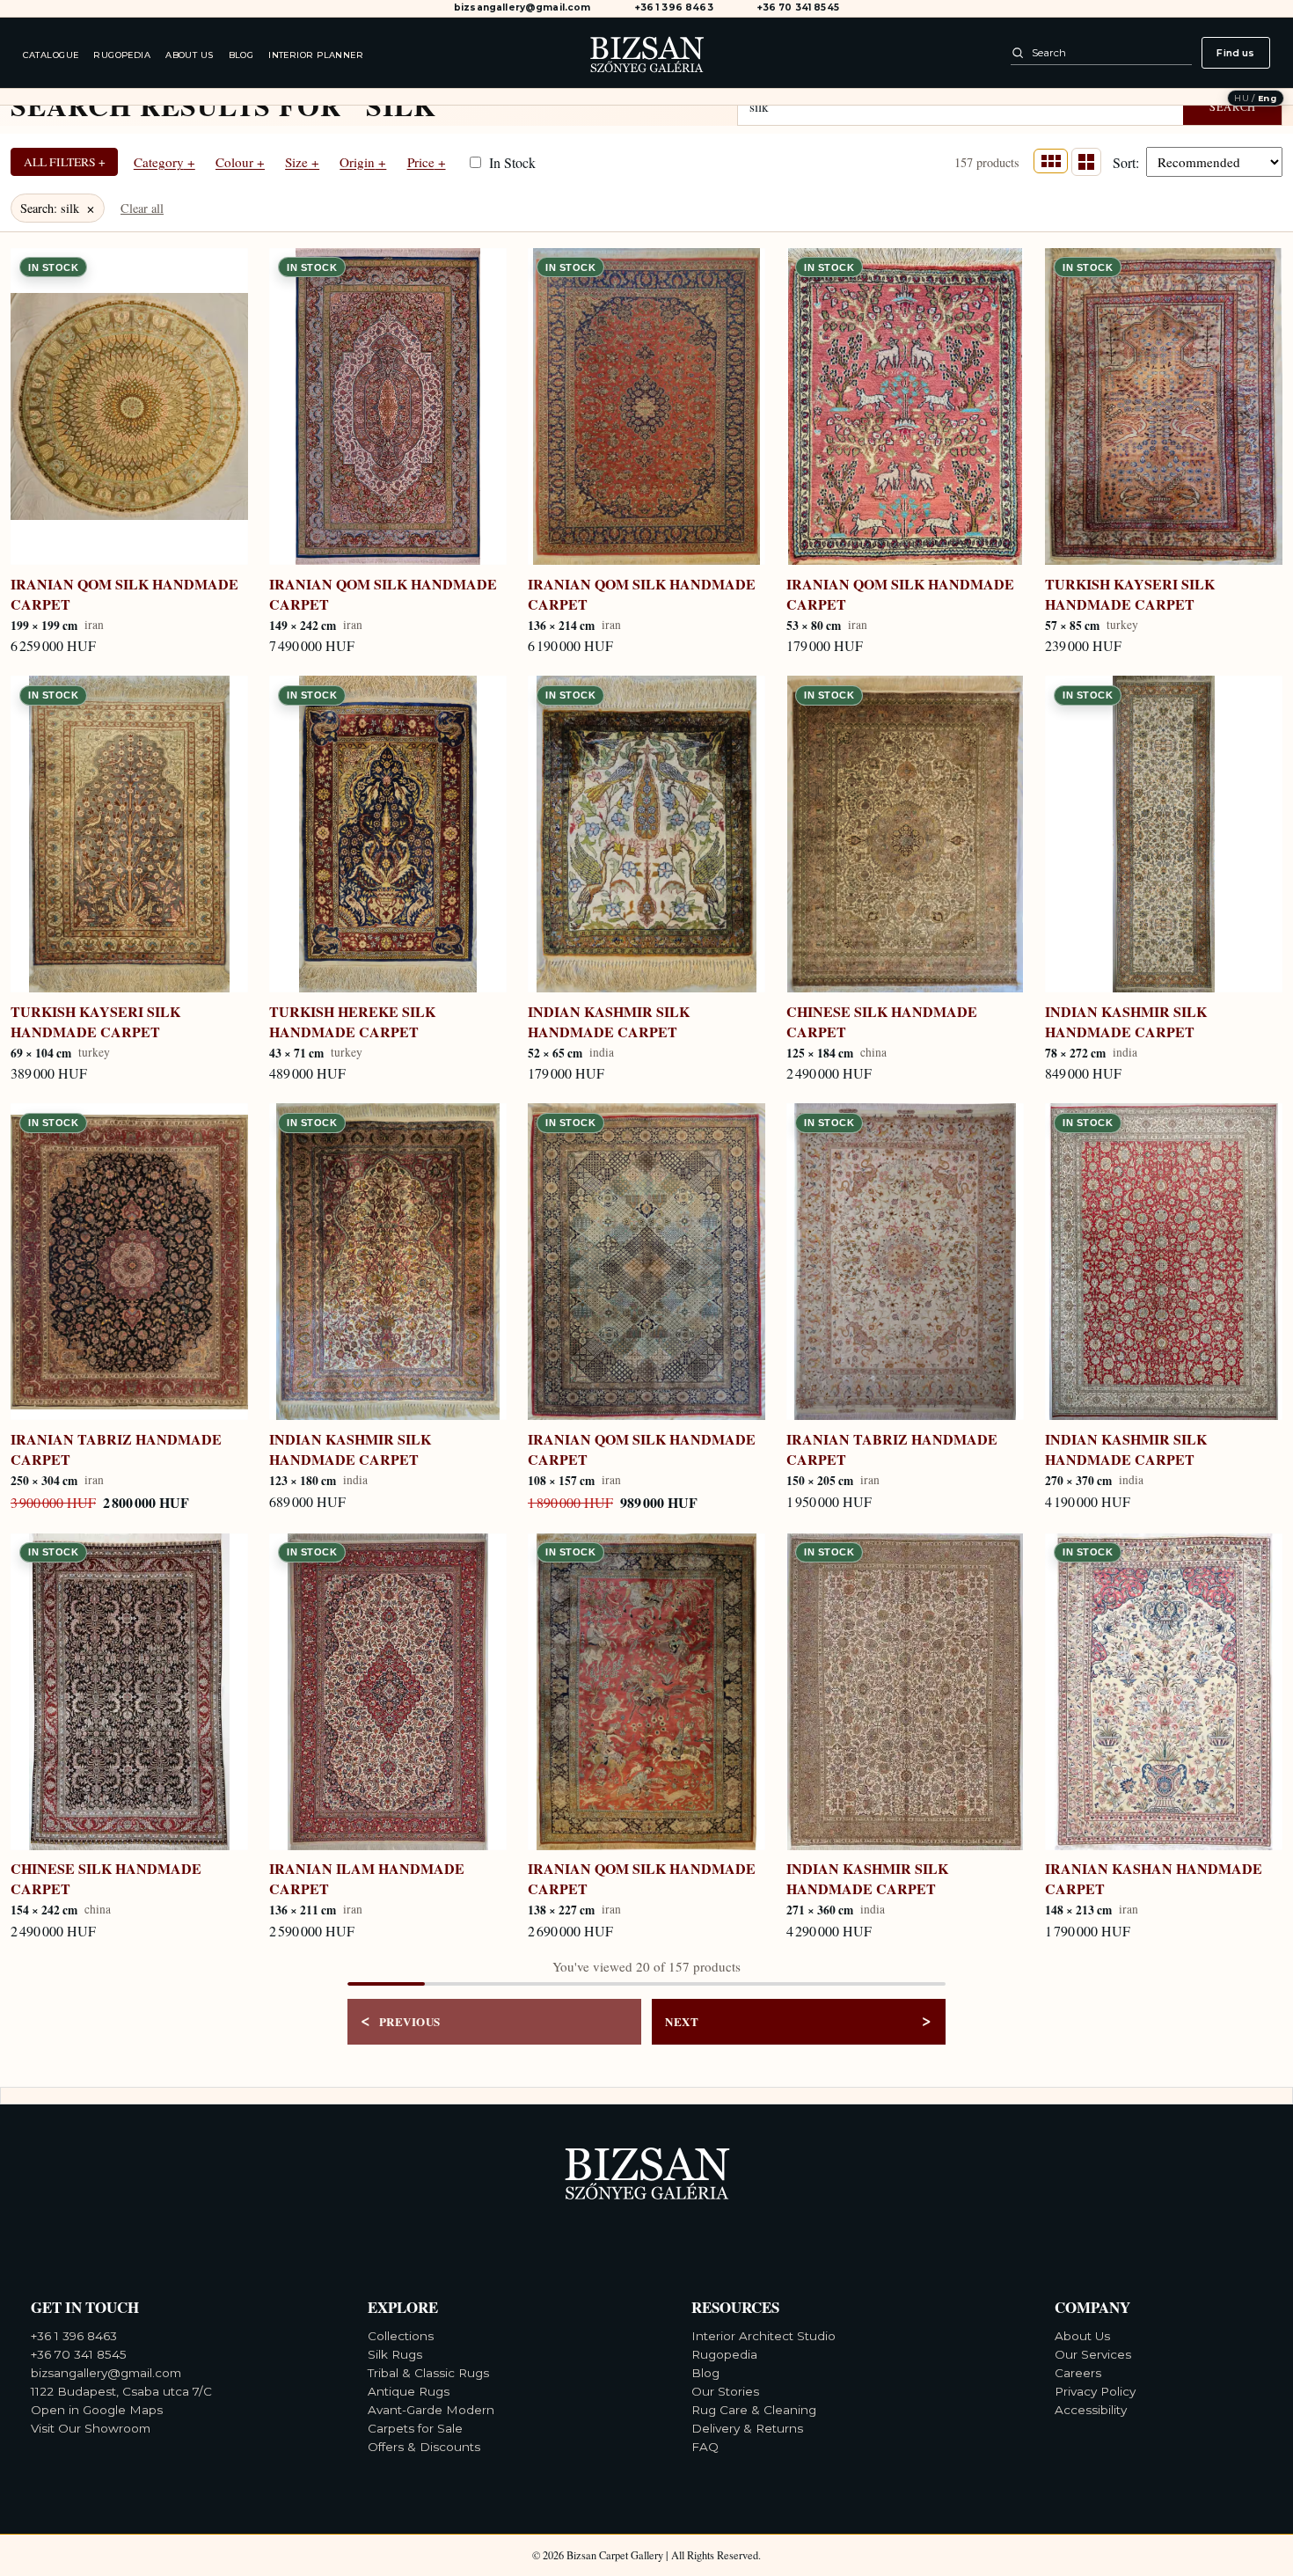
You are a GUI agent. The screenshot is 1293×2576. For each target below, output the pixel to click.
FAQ (705, 2447)
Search (1233, 107)
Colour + (240, 162)
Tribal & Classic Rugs (428, 2373)
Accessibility (1091, 2410)
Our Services (1093, 2354)
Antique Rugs (409, 2391)
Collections (401, 2336)
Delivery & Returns (747, 2428)
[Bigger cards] (1086, 161)
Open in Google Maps (97, 2410)
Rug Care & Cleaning (754, 2410)
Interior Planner (316, 55)
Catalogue (51, 55)
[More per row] (1050, 161)
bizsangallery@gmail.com (522, 8)
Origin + (363, 162)
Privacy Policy (1095, 2391)
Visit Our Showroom (91, 2428)
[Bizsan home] (646, 52)
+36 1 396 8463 (674, 8)
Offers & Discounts (424, 2447)
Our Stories (725, 2391)
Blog (241, 55)
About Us (190, 55)
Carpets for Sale (415, 2428)
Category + (164, 162)
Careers (1078, 2373)
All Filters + (65, 162)
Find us (1235, 53)
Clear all (142, 208)
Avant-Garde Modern (431, 2410)
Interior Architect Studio (763, 2336)
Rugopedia (122, 55)
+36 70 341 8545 (798, 8)
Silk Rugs (395, 2354)
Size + (302, 162)
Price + (427, 162)
